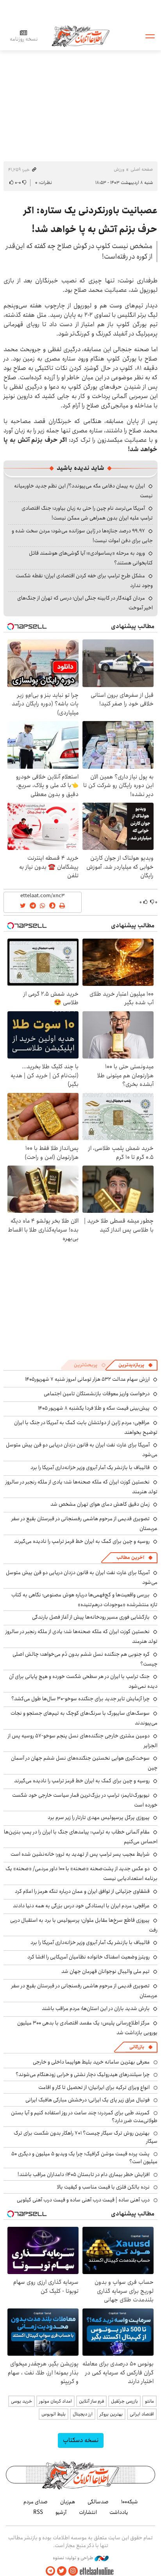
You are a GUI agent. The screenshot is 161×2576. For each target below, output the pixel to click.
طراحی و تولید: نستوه (74, 2558)
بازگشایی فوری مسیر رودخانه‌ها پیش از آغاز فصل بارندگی (91, 1617)
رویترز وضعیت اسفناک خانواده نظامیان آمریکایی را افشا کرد (89, 1957)
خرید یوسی (21, 2401)
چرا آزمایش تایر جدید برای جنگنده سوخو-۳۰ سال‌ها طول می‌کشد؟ (80, 1699)
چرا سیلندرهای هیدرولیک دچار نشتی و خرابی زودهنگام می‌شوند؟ (83, 2074)
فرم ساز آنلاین (91, 2401)
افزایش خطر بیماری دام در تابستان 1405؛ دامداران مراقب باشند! (84, 2174)
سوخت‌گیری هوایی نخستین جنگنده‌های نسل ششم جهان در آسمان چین (84, 1763)
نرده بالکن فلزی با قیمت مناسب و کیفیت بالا (103, 2187)
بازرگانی (137, 2047)
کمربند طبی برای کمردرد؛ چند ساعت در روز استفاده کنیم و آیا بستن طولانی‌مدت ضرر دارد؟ (84, 2117)
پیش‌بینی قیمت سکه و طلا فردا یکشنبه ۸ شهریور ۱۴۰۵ (94, 1408)
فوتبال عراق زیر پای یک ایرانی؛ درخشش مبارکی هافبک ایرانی (88, 2100)
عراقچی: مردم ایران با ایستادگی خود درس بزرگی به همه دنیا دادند (81, 1906)
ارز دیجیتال (83, 2414)
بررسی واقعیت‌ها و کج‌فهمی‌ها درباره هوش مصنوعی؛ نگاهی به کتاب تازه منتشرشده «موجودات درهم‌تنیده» (84, 1600)
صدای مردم (36, 2502)
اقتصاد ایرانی (142, 2414)
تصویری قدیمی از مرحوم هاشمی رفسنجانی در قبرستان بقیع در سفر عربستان (84, 1991)
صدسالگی (98, 2502)
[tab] (136, 1365)
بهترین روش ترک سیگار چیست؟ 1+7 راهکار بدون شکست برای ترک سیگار (86, 2137)
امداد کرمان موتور (55, 2401)
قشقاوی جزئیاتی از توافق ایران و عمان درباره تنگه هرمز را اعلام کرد (82, 1891)
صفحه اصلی (142, 169)
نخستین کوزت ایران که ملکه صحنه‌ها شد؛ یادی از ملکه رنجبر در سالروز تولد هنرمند (81, 1487)
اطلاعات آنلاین (80, 36)
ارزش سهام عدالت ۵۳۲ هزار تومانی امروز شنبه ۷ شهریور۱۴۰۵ (87, 1379)
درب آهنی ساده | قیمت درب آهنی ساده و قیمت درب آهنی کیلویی (83, 2200)
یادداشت (119, 2512)
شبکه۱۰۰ (130, 2502)
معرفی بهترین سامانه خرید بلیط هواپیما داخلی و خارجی (91, 2062)
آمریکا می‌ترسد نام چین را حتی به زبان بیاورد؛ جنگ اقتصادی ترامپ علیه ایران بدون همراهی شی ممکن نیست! (87, 513)
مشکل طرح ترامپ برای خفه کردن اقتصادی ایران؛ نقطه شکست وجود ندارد (84, 581)
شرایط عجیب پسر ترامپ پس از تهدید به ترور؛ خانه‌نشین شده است (80, 1854)
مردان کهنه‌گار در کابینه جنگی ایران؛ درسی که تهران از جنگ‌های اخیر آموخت (85, 603)
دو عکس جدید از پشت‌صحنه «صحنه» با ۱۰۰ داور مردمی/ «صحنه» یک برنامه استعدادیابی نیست (81, 1874)
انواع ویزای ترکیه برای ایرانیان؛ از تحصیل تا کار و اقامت (94, 2087)
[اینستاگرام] (73, 2571)
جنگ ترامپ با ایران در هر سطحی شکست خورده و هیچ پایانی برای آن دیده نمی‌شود (83, 1681)
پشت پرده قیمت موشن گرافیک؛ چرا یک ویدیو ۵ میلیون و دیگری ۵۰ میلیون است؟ (84, 2158)
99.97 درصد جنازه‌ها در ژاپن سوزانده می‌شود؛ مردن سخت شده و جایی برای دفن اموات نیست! (82, 536)
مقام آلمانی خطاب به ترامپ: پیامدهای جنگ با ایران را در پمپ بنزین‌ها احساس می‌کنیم (81, 1837)
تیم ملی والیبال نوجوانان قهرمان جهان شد (106, 1971)
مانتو (149, 2401)
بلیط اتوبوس (54, 2414)
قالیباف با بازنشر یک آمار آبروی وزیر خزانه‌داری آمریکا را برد (90, 1467)
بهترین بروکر (111, 2414)
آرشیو (61, 2512)
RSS (38, 2512)
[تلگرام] (50, 2571)
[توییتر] (62, 2571)
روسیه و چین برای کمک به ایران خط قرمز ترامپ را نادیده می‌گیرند (82, 1541)
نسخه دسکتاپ (81, 2440)
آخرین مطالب (130, 1558)
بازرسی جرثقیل (124, 2401)
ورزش (119, 169)
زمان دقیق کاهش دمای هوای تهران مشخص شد (100, 1504)
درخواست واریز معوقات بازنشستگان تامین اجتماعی (97, 1394)
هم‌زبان (68, 2502)
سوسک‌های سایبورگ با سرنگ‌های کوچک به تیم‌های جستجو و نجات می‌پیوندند (84, 1718)
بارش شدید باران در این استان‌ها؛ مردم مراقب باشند (96, 2008)
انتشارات (88, 2512)
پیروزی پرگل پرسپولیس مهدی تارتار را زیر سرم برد (99, 1817)
